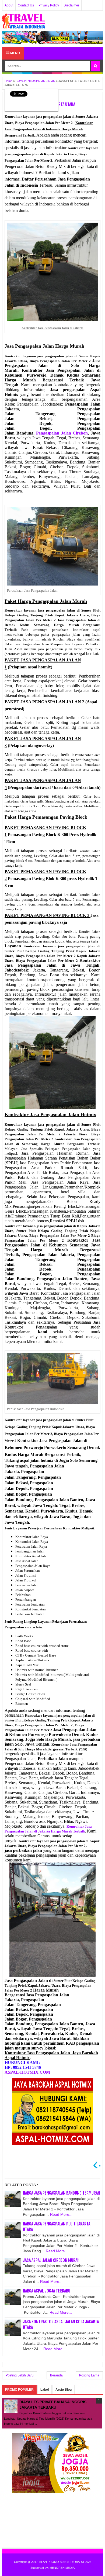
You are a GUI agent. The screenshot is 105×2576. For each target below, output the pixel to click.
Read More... (61, 2214)
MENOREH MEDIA (62, 2568)
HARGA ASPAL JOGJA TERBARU (47, 2291)
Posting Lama (89, 2375)
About (9, 5)
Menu (15, 53)
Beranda (56, 2375)
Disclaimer (71, 5)
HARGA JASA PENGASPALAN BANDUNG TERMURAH (61, 2193)
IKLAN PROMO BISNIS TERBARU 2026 (65, 2562)
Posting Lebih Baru (20, 2375)
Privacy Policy (49, 5)
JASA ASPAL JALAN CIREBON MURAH (51, 2260)
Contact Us (26, 5)
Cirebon (62, 433)
